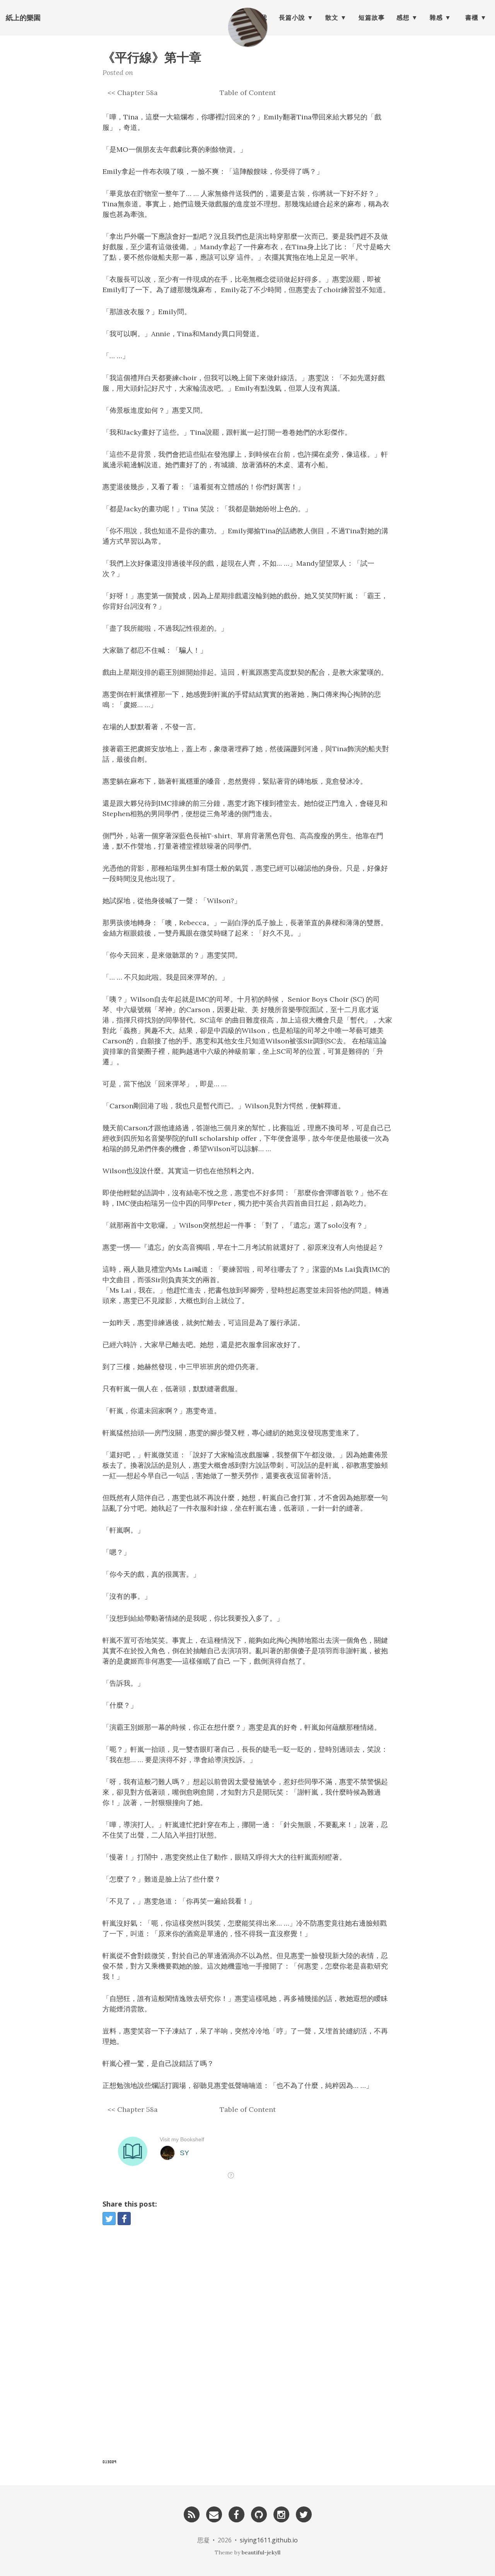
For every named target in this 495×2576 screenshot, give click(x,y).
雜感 (436, 17)
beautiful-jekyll (261, 2552)
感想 (403, 17)
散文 (332, 17)
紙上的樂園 (23, 17)
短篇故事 (372, 17)
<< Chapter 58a (133, 93)
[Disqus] (247, 2347)
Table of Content (248, 93)
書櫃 (472, 17)
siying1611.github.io (269, 2540)
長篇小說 (292, 17)
